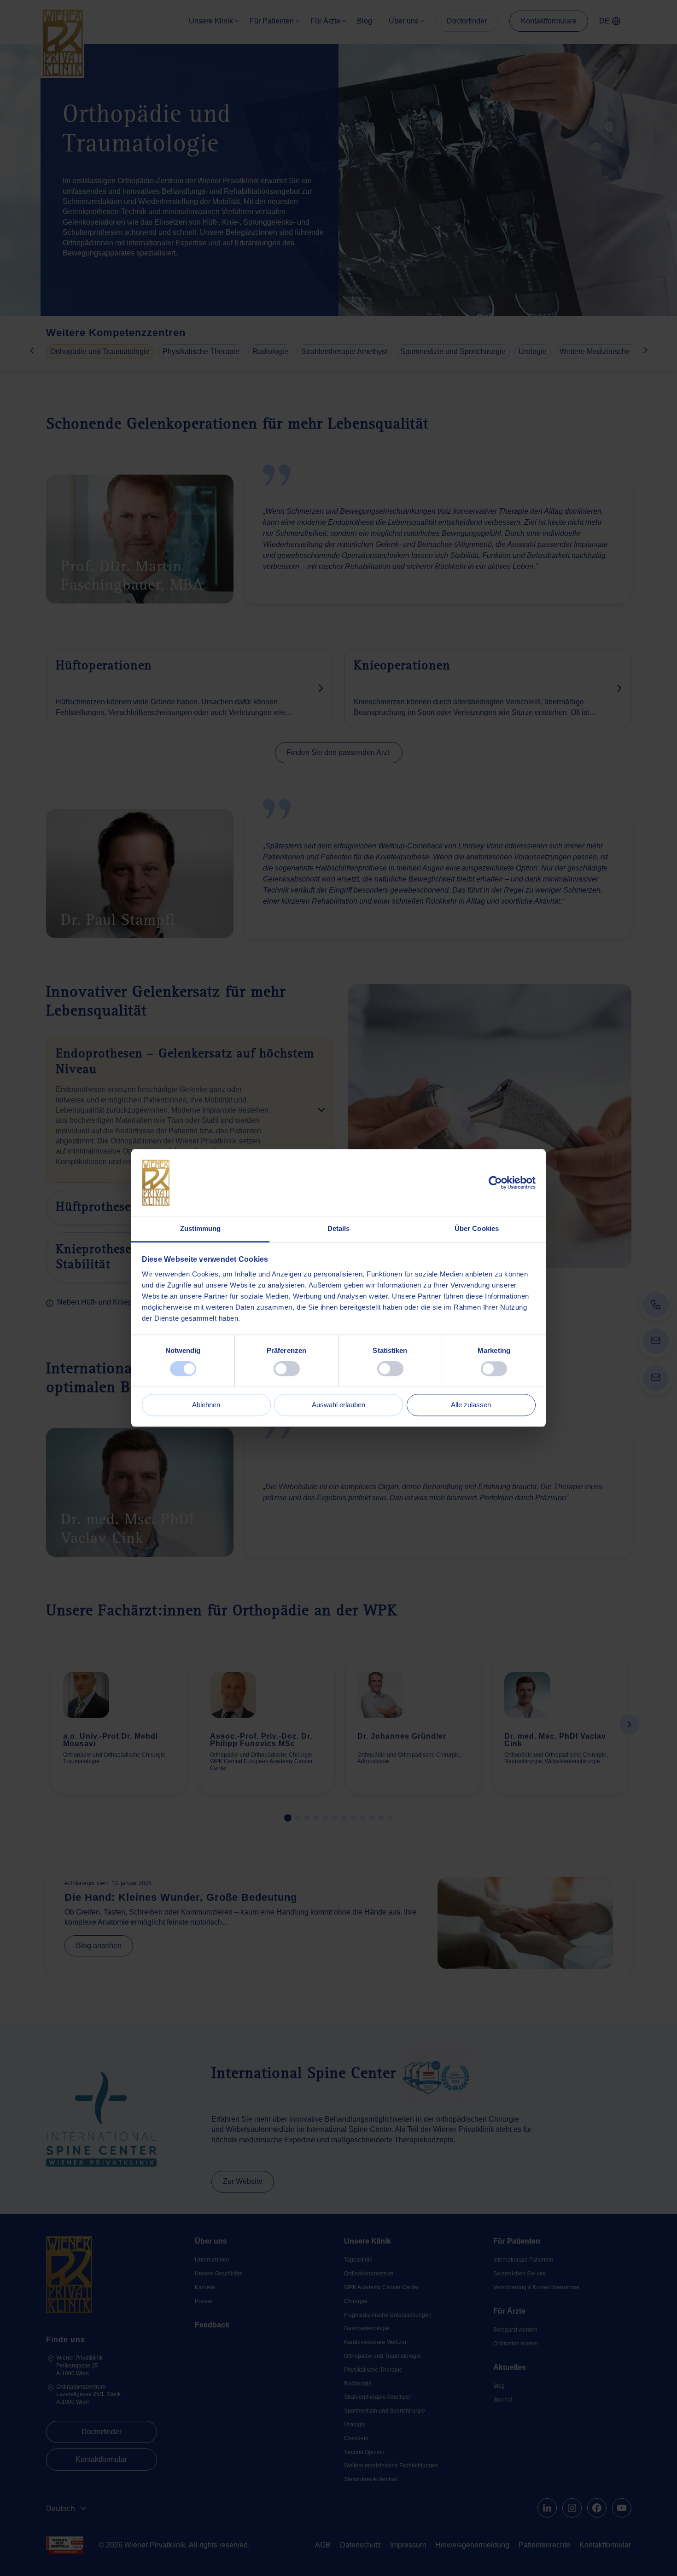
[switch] (287, 1369)
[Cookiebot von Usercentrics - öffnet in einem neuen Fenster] (495, 1183)
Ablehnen (206, 1405)
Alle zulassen (471, 1405)
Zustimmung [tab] (201, 1228)
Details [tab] (339, 1228)
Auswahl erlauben (338, 1405)
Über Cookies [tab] (477, 1228)
